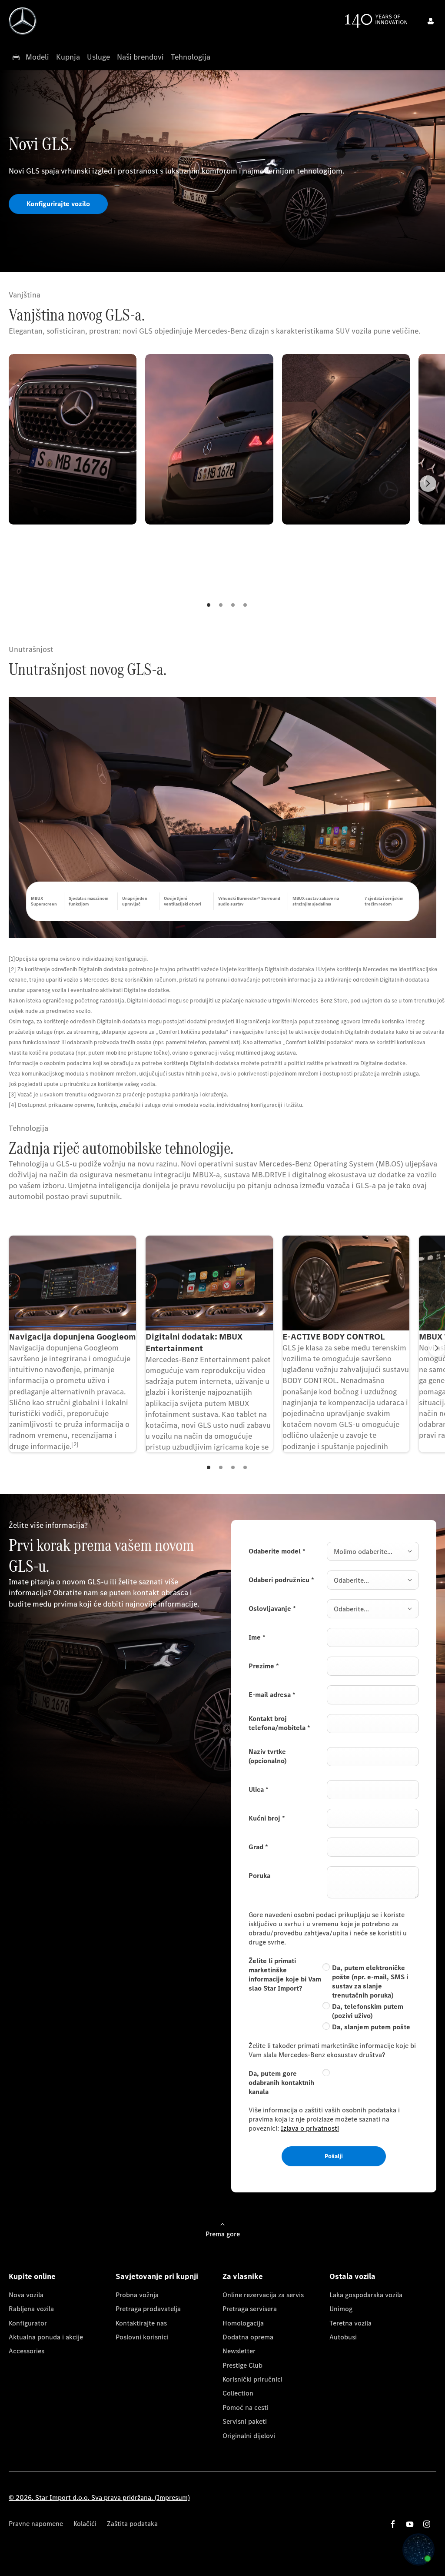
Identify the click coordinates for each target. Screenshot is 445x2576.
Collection (238, 2393)
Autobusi (343, 2337)
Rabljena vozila (31, 2309)
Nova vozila (26, 2295)
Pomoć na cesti (246, 2407)
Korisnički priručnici (252, 2379)
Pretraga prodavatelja (148, 2309)
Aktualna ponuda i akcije (46, 2337)
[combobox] (373, 1551)
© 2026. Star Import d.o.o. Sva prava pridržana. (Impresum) (99, 2497)
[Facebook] (393, 2524)
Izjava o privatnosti (310, 2128)
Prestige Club (242, 2365)
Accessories (27, 2351)
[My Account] (431, 21)
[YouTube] (410, 2524)
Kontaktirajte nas (141, 2323)
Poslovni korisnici (142, 2337)
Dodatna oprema (248, 2337)
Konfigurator (28, 2323)
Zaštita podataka (132, 2524)
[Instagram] (427, 2524)
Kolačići (85, 2524)
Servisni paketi (245, 2421)
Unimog (341, 2309)
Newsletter (239, 2351)
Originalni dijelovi (249, 2436)
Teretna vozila (350, 2323)
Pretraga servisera (250, 2309)
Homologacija (243, 2323)
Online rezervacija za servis (263, 2295)
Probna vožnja (137, 2295)
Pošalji (334, 2156)
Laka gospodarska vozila (366, 2295)
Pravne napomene (36, 2524)
